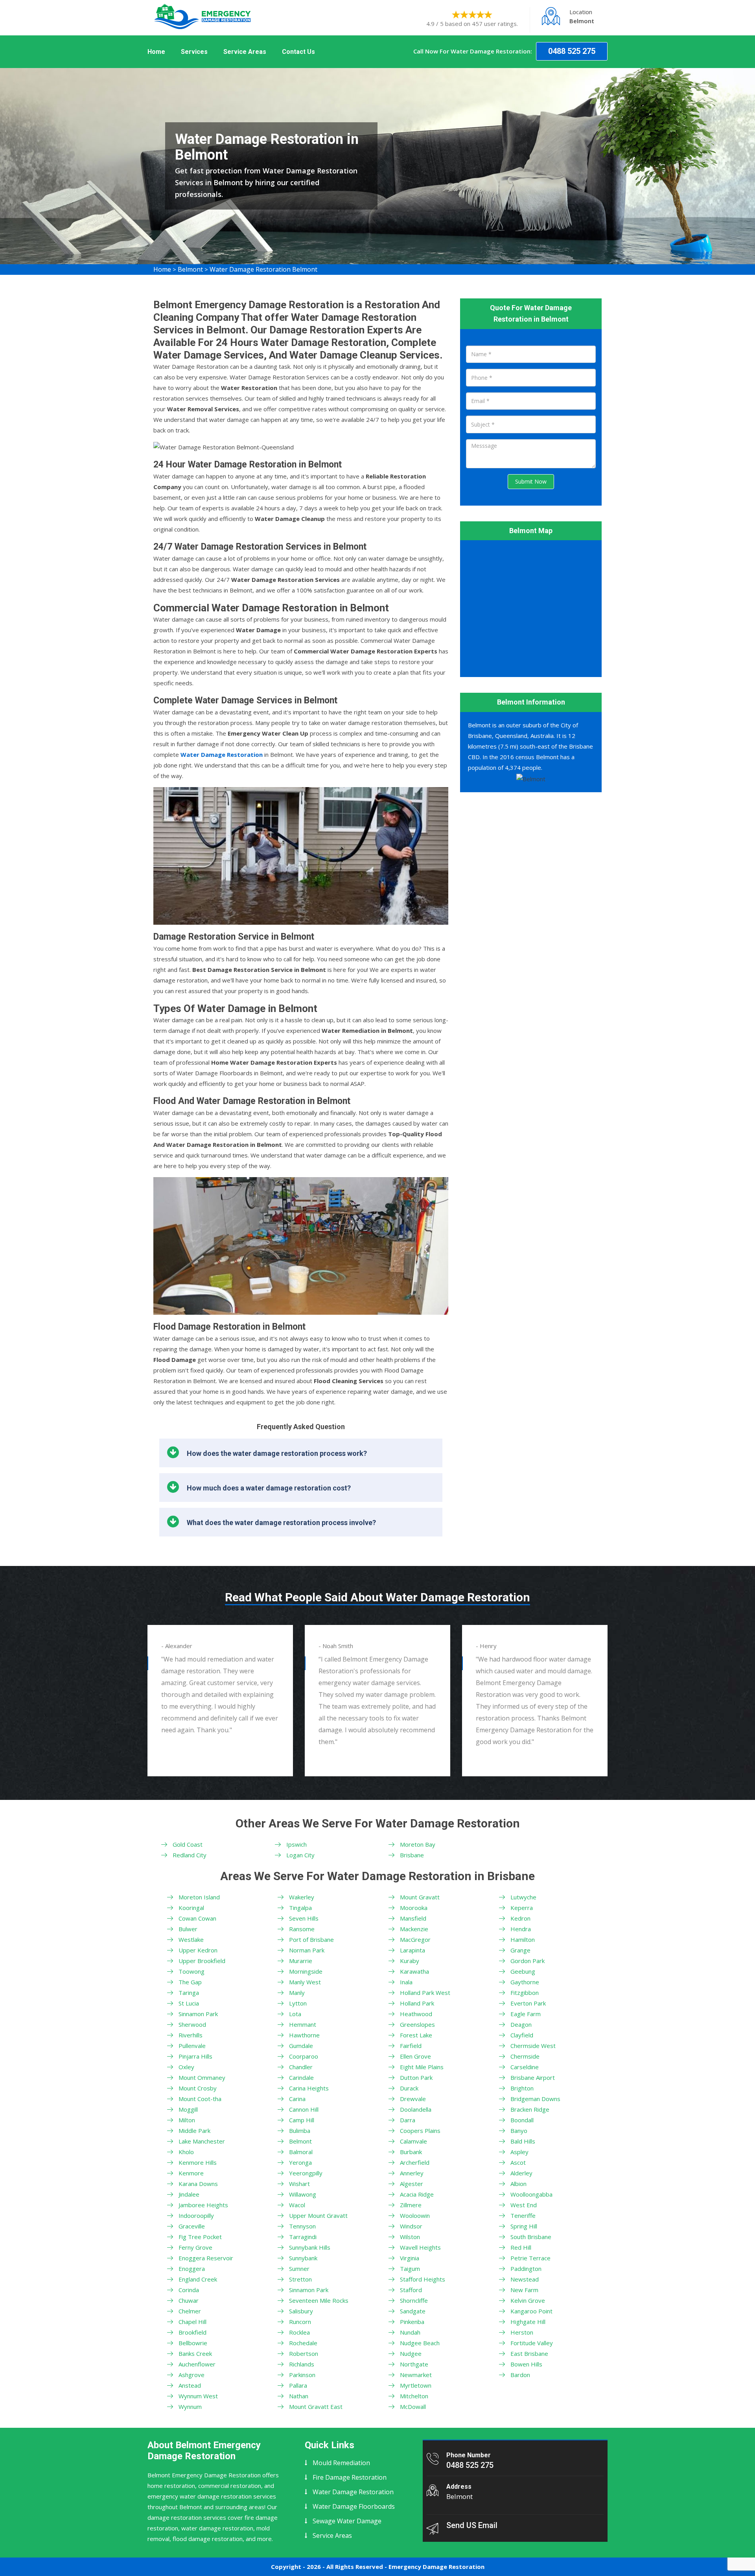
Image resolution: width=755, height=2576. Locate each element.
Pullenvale (192, 2046)
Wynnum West (198, 2396)
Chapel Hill (192, 2322)
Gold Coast (188, 1844)
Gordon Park (528, 1961)
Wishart (299, 2184)
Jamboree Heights (203, 2205)
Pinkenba (412, 2322)
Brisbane (412, 1855)
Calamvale (413, 2141)
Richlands (302, 2364)
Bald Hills (523, 2141)
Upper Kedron (198, 1950)
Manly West (305, 1982)
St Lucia (189, 2003)
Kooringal (191, 1908)
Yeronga (300, 2162)
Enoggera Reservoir (206, 2258)
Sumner (299, 2269)
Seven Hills (304, 1918)
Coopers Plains (420, 2131)
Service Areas (245, 52)
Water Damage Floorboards (354, 2506)
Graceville (192, 2226)
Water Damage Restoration (353, 2492)
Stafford (411, 2290)
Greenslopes (417, 2024)
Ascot (518, 2162)
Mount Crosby (198, 2088)
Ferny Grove (195, 2247)
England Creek (198, 2279)
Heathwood (416, 2014)
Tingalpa (300, 1908)
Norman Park (307, 1950)
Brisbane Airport (533, 2077)
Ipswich (296, 1844)
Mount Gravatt (420, 1897)
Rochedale (303, 2343)
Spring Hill (524, 2226)
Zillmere (411, 2205)
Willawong (303, 2194)
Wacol (297, 2205)
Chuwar (189, 2300)
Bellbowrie (193, 2343)
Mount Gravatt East (316, 2407)
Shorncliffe (414, 2300)
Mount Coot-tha (200, 2099)
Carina (297, 2099)
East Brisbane (529, 2353)
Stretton (300, 2279)
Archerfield (415, 2162)
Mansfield (413, 1918)
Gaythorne (525, 1982)
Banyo (519, 2131)
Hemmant (303, 2024)
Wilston (410, 2237)
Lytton (298, 2003)
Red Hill (521, 2247)
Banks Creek (195, 2353)
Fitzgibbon (525, 1993)
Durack (409, 2088)
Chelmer (190, 2311)
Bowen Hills (526, 2364)
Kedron (520, 1918)
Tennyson (302, 2226)
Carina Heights (309, 2088)
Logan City (300, 1855)
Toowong (192, 1971)
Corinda (189, 2290)
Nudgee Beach (420, 2343)
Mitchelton (414, 2396)
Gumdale (301, 2046)
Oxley (186, 2067)
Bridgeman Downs (535, 2099)
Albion (518, 2184)
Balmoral (301, 2152)
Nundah (410, 2332)
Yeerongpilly (306, 2173)
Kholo (186, 2152)
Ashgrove (192, 2375)
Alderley (521, 2173)
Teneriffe (523, 2215)
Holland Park (417, 2003)
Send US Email (472, 2525)
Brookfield (192, 2332)
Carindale (301, 2077)
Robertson (304, 2353)
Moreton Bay (418, 1844)
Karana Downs (198, 2184)
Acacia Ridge (417, 2194)
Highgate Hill (528, 2322)
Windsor (411, 2226)
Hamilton (523, 1939)
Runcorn (300, 2322)
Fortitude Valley (532, 2343)
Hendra (521, 1929)
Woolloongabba (531, 2194)
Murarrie (301, 1961)
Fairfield (411, 2046)
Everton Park (528, 2003)
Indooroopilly (196, 2215)
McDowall (413, 2407)
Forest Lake (416, 2035)
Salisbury (301, 2311)
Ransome (302, 1929)
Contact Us (298, 52)
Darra (408, 2120)
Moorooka (414, 1908)
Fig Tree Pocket (200, 2237)
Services (194, 52)
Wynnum (190, 2407)
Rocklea (299, 2332)
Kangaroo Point (531, 2311)
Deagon (521, 2024)
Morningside (306, 1971)
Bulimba (300, 2131)
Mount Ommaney (202, 2077)
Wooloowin (415, 2215)
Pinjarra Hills (195, 2056)
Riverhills (191, 2035)
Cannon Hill (304, 2109)
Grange (520, 1950)
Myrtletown (416, 2385)
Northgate (414, 2364)
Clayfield (522, 2035)
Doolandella (416, 2109)
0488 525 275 (572, 51)
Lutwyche (523, 1897)
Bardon (520, 2375)
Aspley (519, 2152)
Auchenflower (197, 2364)
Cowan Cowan (197, 1918)
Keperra (522, 1908)
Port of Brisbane (311, 1939)
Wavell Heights (420, 2247)
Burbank (411, 2152)
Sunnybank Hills (310, 2247)
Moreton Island (199, 1897)
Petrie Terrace (530, 2258)
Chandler (301, 2067)
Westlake (191, 1939)
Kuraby (410, 1961)
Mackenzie (414, 1929)
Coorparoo (304, 2056)
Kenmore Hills (198, 2162)
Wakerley (302, 1897)
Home (156, 52)
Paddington (526, 2269)
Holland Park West (425, 1993)
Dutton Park (416, 2077)
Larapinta (412, 1950)
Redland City (190, 1855)
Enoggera (192, 2269)
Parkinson (302, 2375)
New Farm (524, 2290)
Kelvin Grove (528, 2300)
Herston (522, 2332)
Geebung (523, 1971)
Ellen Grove (415, 2056)
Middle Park (194, 2131)
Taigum (410, 2269)
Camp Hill (302, 2120)
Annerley (412, 2173)
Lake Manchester (202, 2141)
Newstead (525, 2279)
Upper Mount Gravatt (318, 2215)
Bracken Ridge (530, 2109)
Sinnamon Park (198, 2014)
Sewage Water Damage (347, 2521)
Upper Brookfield (202, 1961)
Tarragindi (303, 2237)
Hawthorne (304, 2035)
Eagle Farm (526, 2014)
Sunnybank (303, 2258)
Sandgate (413, 2311)
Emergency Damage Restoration (436, 2567)
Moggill (188, 2109)
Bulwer (188, 1929)
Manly (297, 1993)
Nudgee (411, 2353)
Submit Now (531, 481)
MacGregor (415, 1939)
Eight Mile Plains (422, 2067)
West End (524, 2205)
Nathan (299, 2396)
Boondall (522, 2120)
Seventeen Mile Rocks (319, 2300)
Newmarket (416, 2375)
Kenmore (191, 2173)
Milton (187, 2120)
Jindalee (189, 2194)
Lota (295, 2014)
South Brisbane (531, 2237)
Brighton (522, 2088)
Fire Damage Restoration (350, 2477)
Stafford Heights (423, 2279)
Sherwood (192, 2024)
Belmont (190, 269)
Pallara (298, 2385)
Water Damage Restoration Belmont (263, 269)
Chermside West (533, 2046)
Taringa (189, 1993)
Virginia (410, 2258)
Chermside (525, 2056)
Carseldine (525, 2067)
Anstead (190, 2385)
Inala (406, 1982)
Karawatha (414, 1971)
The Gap (190, 1982)
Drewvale (413, 2099)
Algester (412, 2184)
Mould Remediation (341, 2463)
